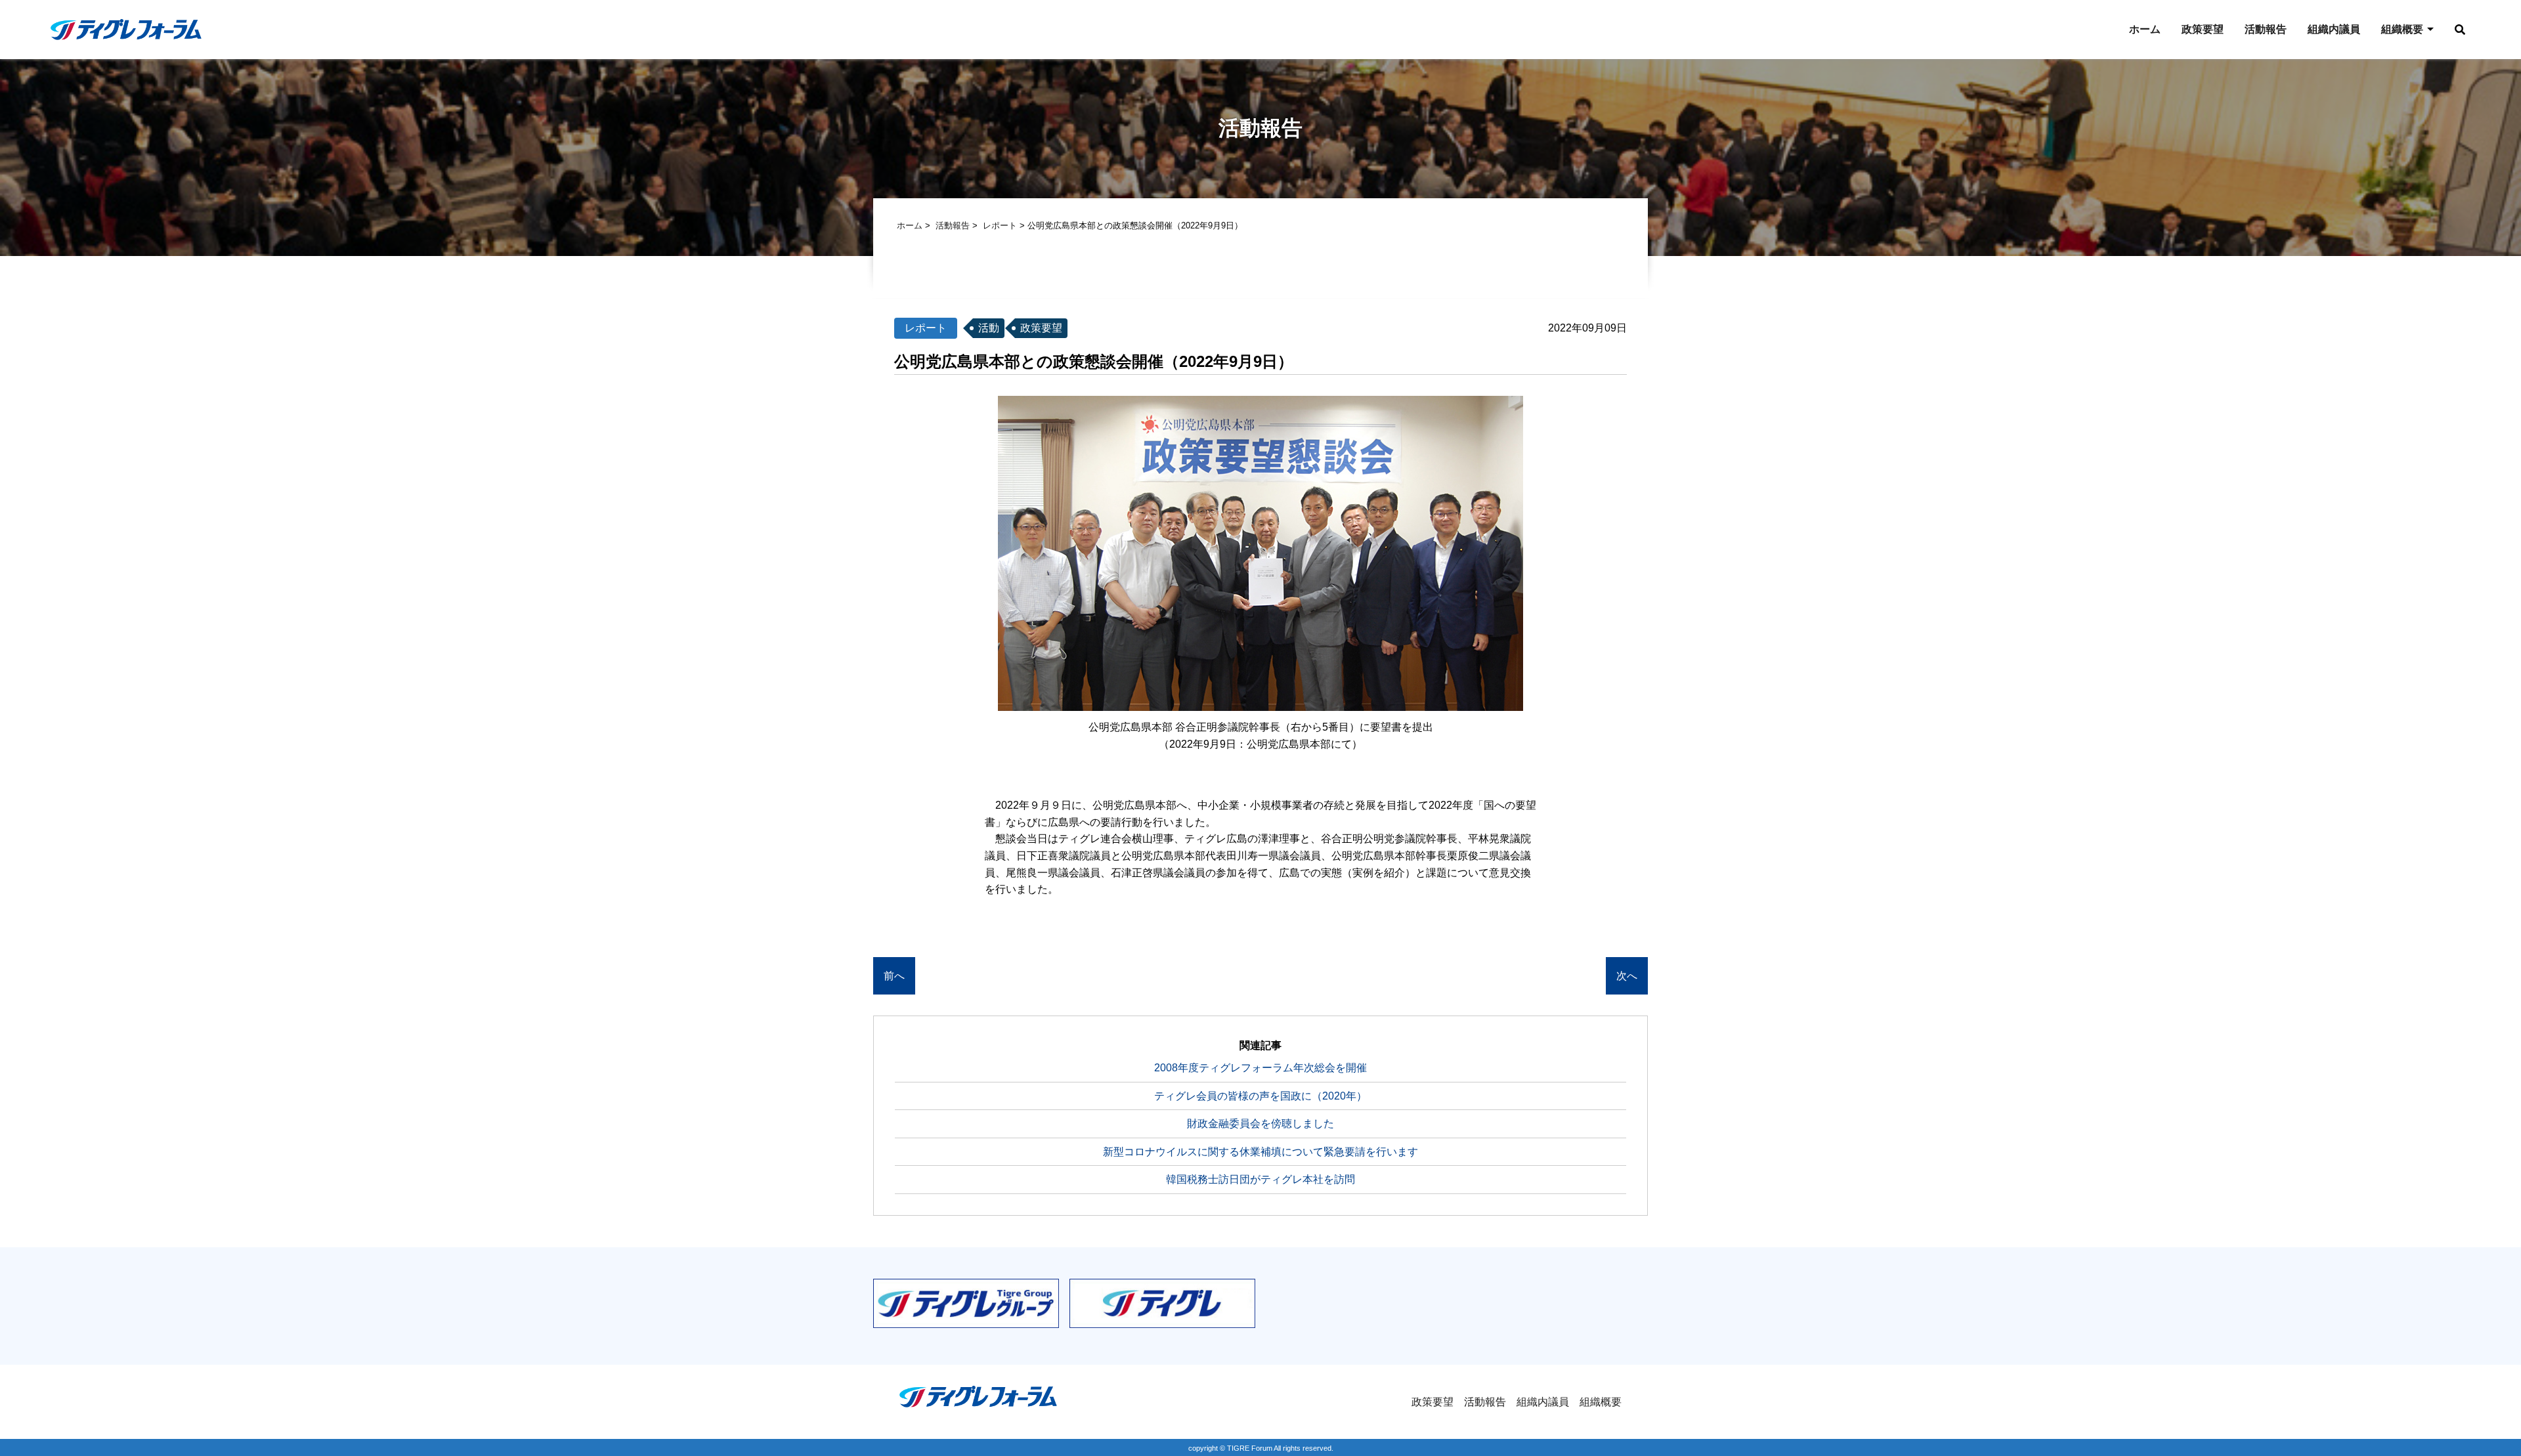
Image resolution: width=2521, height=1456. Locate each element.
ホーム (2145, 29)
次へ (1627, 976)
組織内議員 (2334, 29)
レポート (1000, 225)
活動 (989, 328)
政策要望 (2203, 29)
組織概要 (2402, 29)
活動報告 (2266, 29)
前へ (894, 976)
